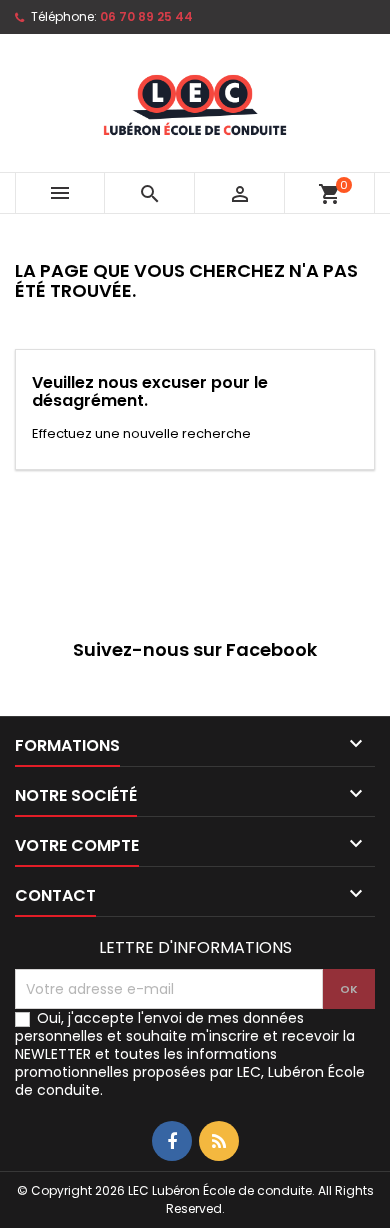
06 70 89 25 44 (146, 16)
